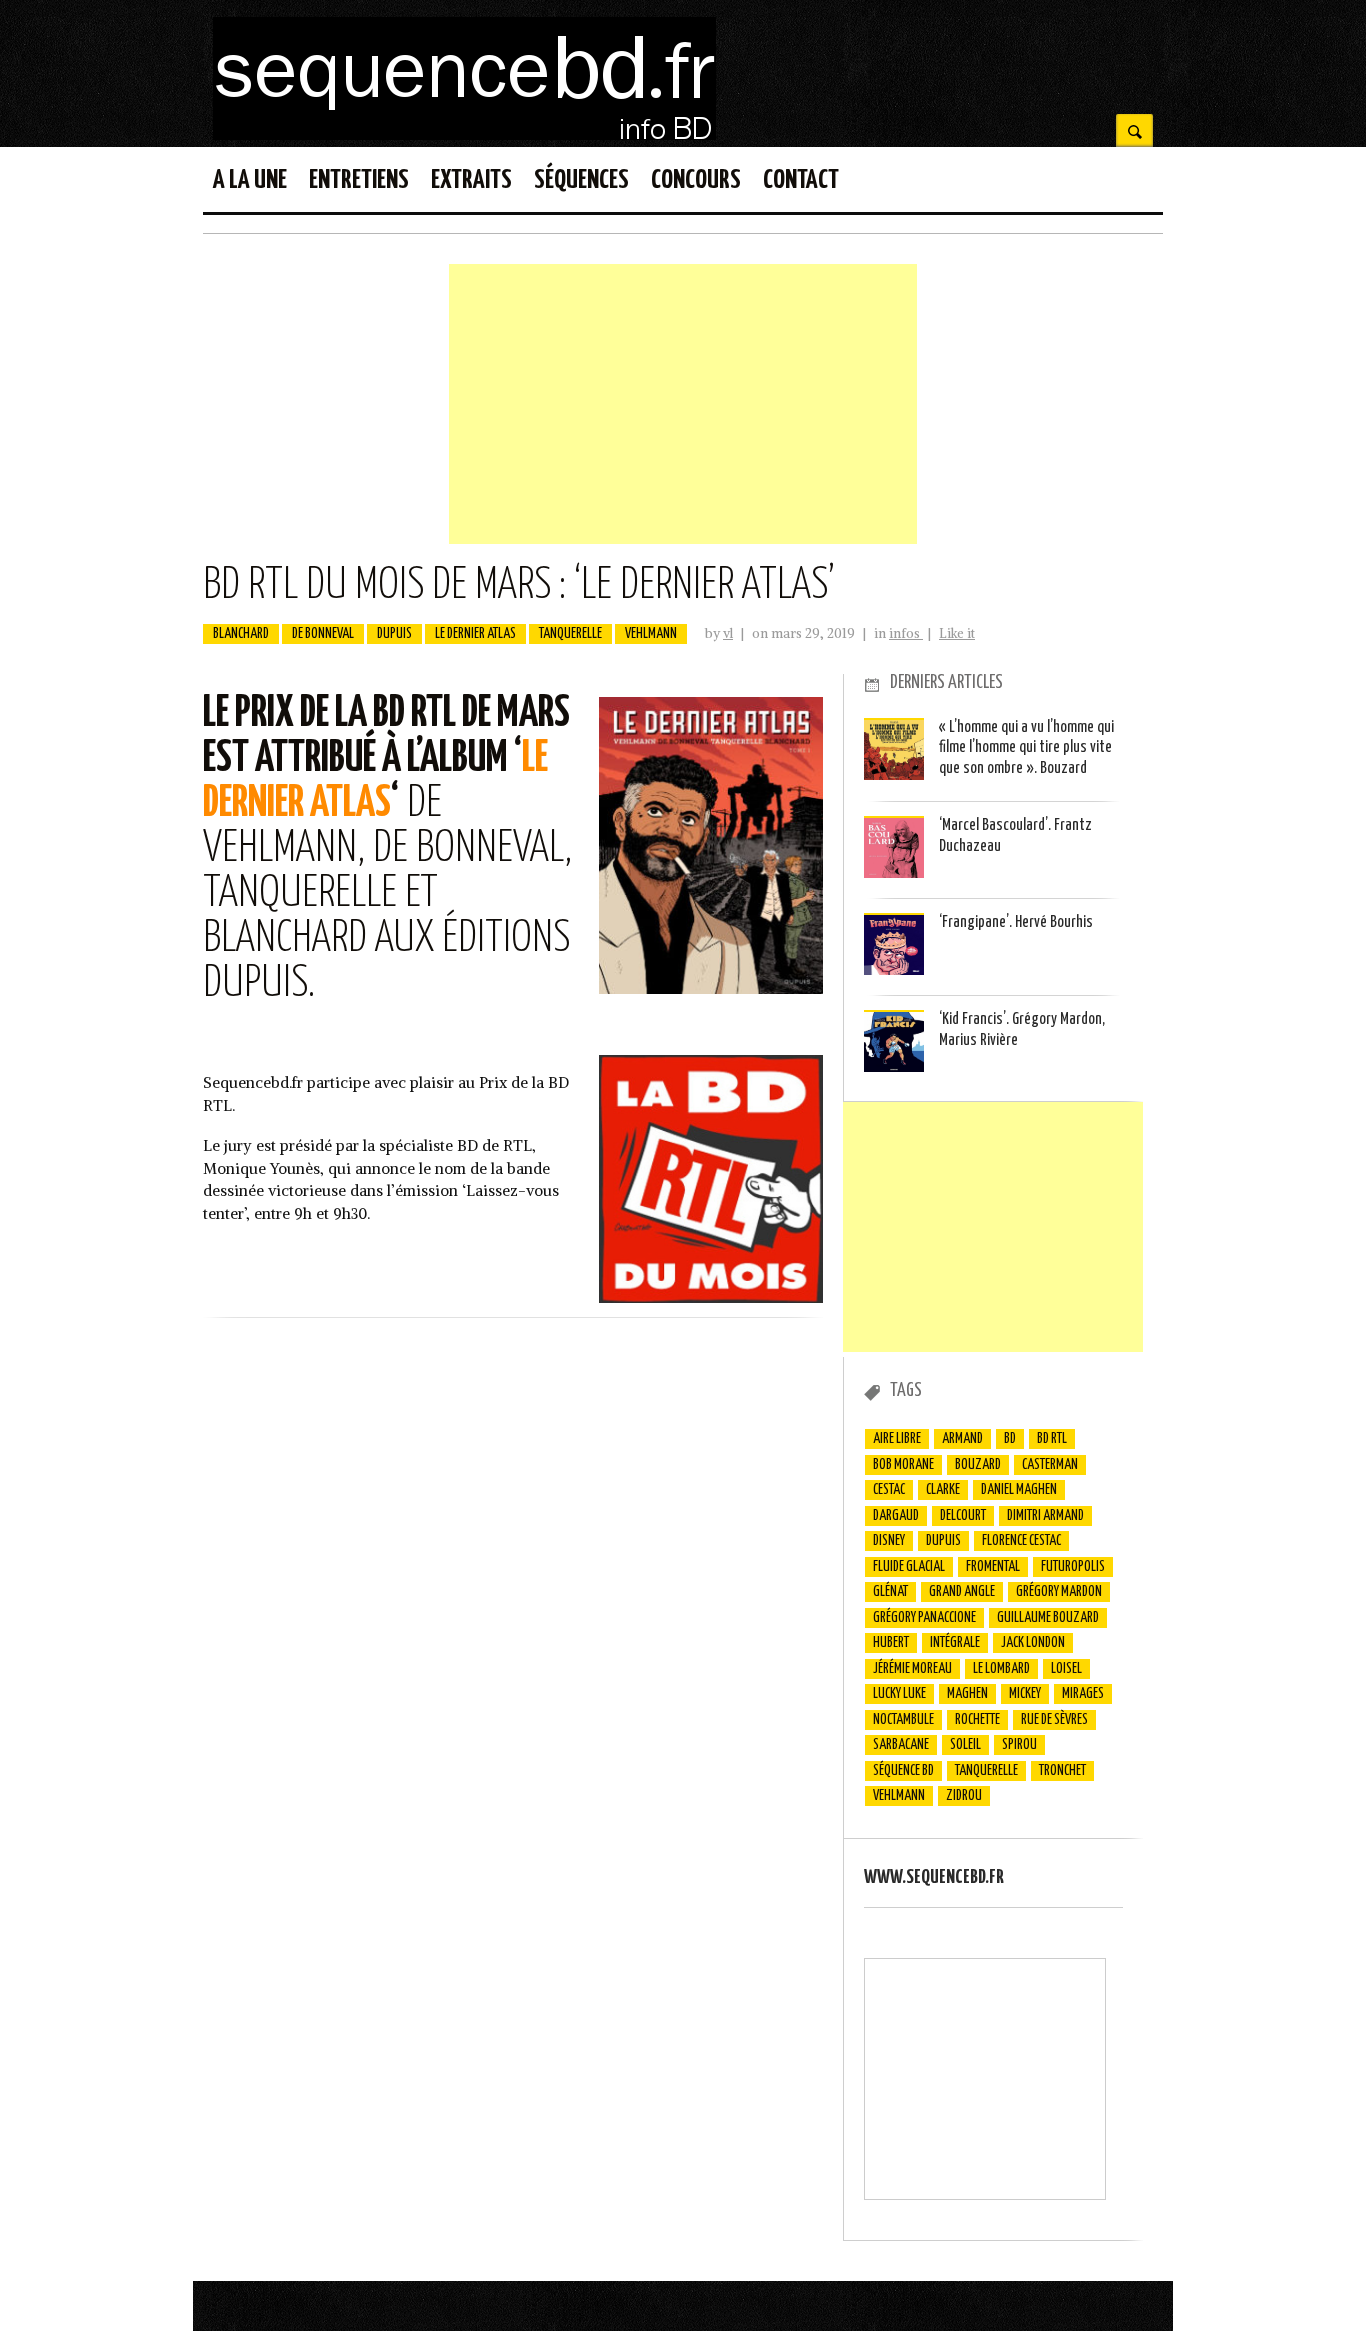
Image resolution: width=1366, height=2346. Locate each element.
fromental (993, 1567)
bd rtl (1052, 1439)
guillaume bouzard (1048, 1618)
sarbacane (901, 1745)
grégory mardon (1059, 1592)
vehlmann (651, 634)
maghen (967, 1694)
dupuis (394, 634)
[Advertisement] (683, 404)
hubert (891, 1643)
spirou (1019, 1745)
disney (889, 1541)
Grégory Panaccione (924, 1618)
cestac (889, 1490)
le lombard (1001, 1669)
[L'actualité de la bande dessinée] (464, 134)
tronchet (1062, 1771)
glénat (890, 1592)
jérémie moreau (912, 1669)
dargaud (896, 1516)
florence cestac (1021, 1541)
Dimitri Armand (1045, 1516)
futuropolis (1073, 1567)
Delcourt (963, 1516)
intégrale (955, 1643)
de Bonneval (323, 634)
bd (1010, 1439)
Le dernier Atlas (475, 634)
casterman (1050, 1465)
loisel (1066, 1669)
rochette (977, 1720)
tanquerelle (570, 634)
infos (906, 633)
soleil (965, 1745)
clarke (943, 1490)
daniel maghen (1019, 1490)
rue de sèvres (1054, 1720)
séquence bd (903, 1771)
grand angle (962, 1592)
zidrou (964, 1796)
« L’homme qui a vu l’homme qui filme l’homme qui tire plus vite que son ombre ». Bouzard (1026, 748)
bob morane (903, 1465)
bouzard (978, 1465)
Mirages (1083, 1694)
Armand (962, 1439)
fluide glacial (909, 1567)
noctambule (903, 1720)
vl (728, 633)
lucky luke (899, 1694)
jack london (1033, 1643)
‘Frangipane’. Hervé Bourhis (1016, 922)
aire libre (897, 1439)
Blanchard (241, 634)
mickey (1025, 1694)
